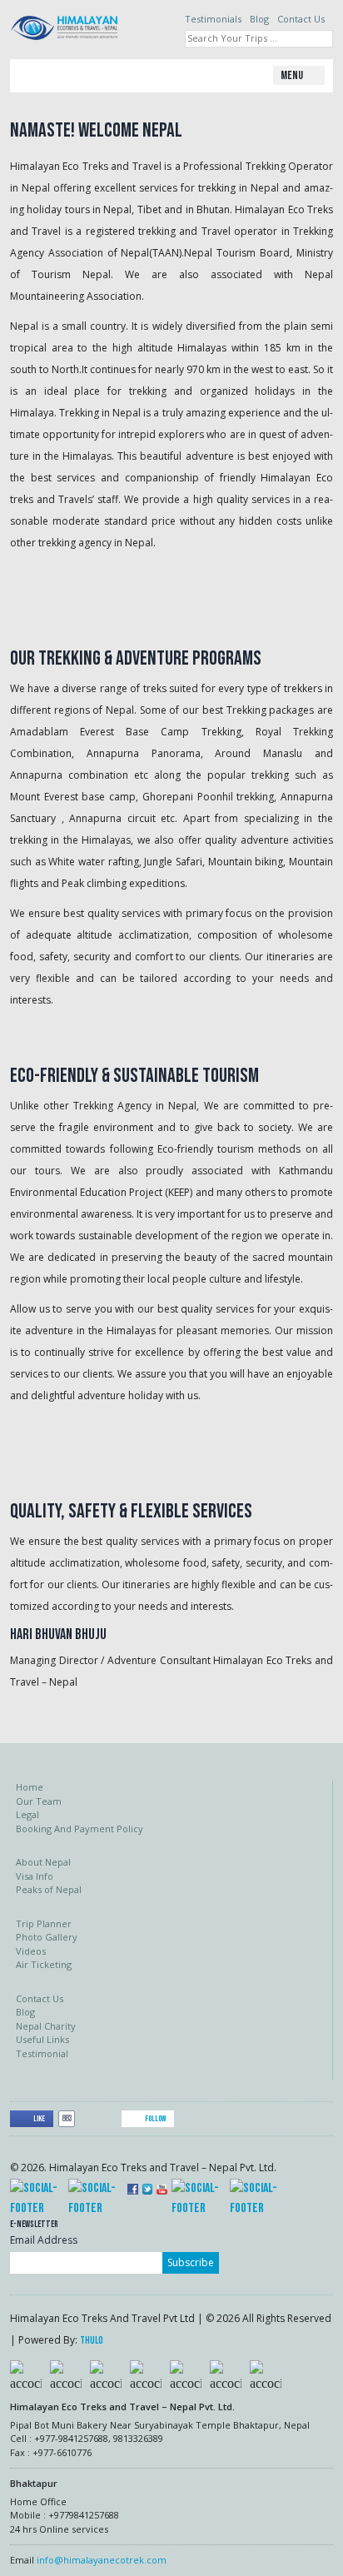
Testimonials (213, 19)
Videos (31, 1951)
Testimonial (42, 2053)
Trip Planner (44, 1923)
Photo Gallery (47, 1937)
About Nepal (43, 1862)
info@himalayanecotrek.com (102, 2560)
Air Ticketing (44, 1964)
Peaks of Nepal (49, 1889)
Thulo (92, 2341)
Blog (259, 19)
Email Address (44, 2240)
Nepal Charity (46, 2026)
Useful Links (42, 2039)
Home (30, 1787)
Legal (27, 1814)
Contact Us (301, 19)
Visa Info (35, 1876)
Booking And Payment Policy (80, 1829)
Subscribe (191, 2262)
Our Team (39, 1801)
